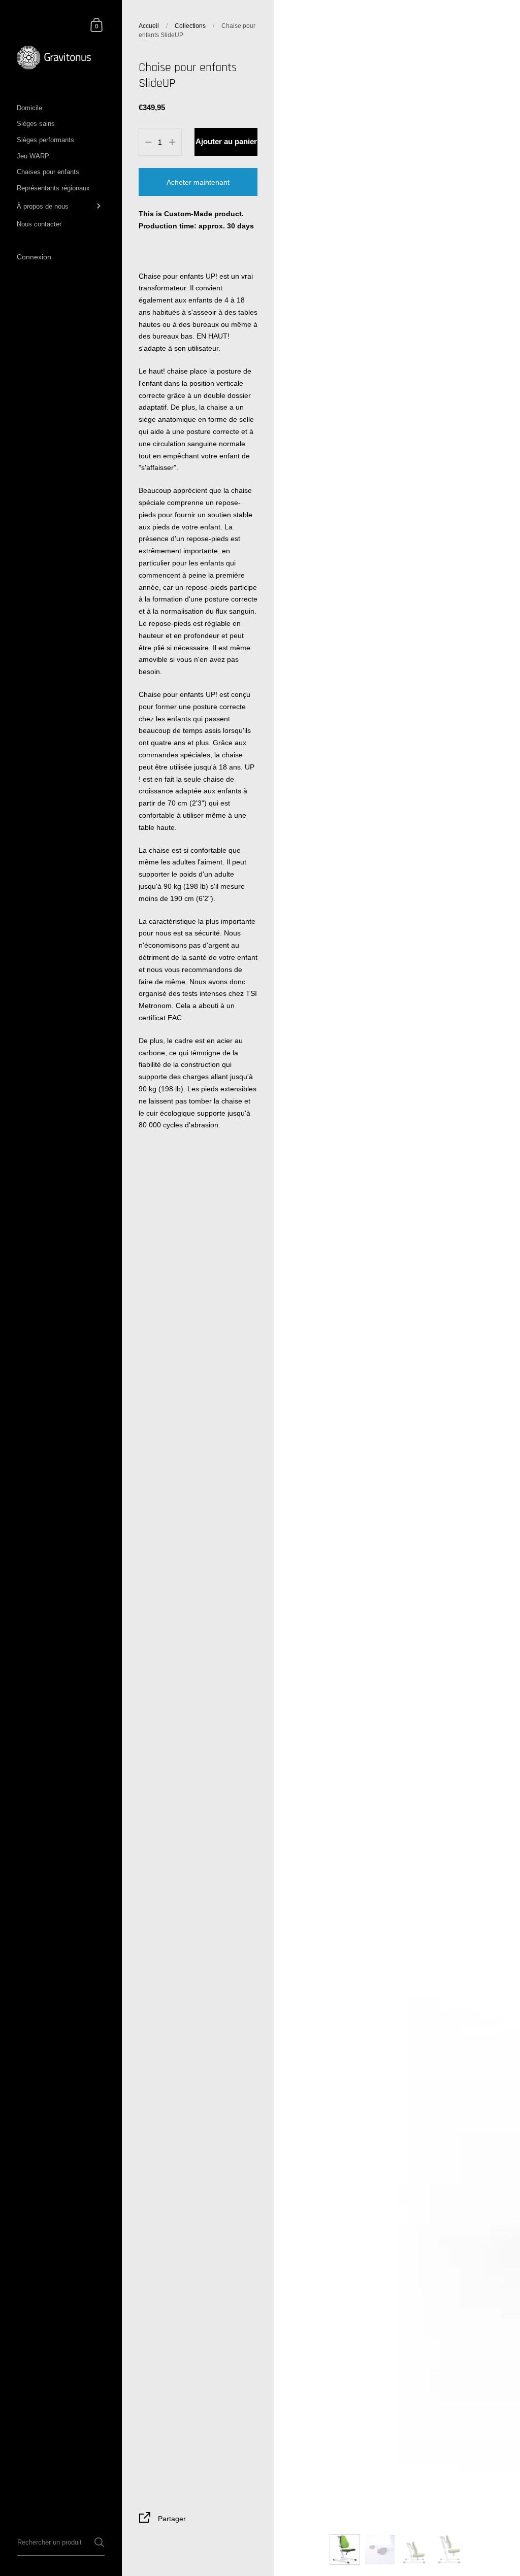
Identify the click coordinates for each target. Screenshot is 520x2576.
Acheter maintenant (198, 182)
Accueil (149, 26)
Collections (190, 26)
